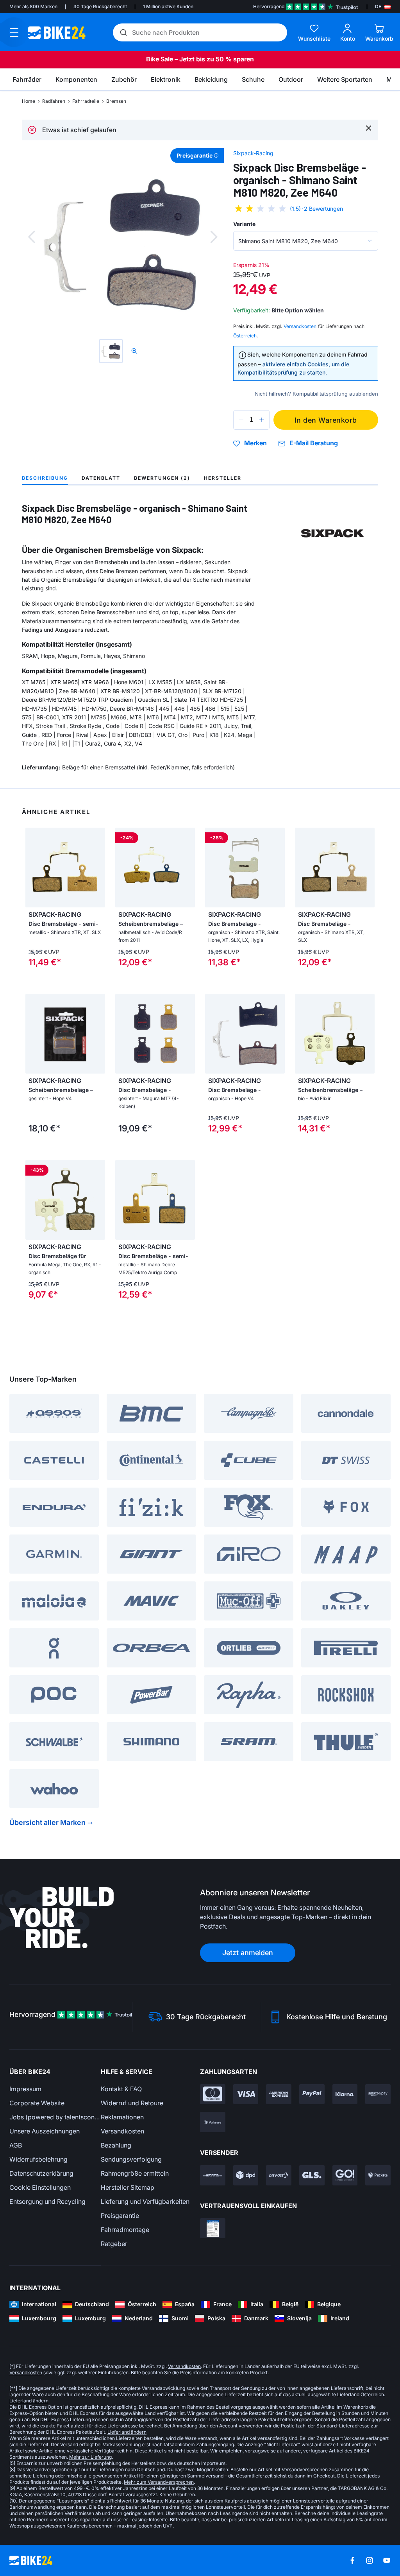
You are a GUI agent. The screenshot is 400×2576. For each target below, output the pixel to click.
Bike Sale (160, 59)
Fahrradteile (86, 101)
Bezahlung (116, 2145)
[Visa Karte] (246, 2094)
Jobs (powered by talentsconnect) (55, 2117)
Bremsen (116, 101)
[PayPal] (312, 2094)
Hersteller (223, 478)
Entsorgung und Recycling (47, 2201)
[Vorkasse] (213, 2122)
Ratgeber (114, 2244)
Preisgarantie (120, 2216)
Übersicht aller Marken (47, 1822)
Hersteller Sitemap (128, 2187)
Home (29, 101)
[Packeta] (378, 2175)
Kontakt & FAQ (121, 2089)
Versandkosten (122, 2131)
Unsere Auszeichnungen (45, 2131)
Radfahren (54, 101)
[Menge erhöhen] (262, 420)
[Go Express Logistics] (345, 2175)
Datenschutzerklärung (41, 2173)
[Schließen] (369, 128)
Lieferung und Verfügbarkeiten (145, 2201)
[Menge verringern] (241, 420)
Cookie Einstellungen (40, 2187)
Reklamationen (122, 2117)
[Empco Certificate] (213, 2228)
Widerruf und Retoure (132, 2103)
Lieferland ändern (29, 2401)
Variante (244, 224)
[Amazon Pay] (378, 2094)
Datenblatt (101, 478)
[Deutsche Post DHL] (213, 2175)
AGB (16, 2145)
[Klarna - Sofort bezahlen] (345, 2094)
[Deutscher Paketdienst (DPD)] (246, 2175)
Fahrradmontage (125, 2230)
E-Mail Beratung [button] (314, 443)
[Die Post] (279, 2175)
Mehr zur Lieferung (90, 2457)
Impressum (25, 2089)
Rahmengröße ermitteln (135, 2173)
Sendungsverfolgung (131, 2159)
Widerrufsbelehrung (38, 2159)
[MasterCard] (213, 2094)
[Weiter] (214, 237)
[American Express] (279, 2094)
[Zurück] (32, 237)
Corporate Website (37, 2103)
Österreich (245, 336)
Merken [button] (255, 443)
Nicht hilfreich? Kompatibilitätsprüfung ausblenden (316, 394)
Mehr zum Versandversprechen (159, 2482)
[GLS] (312, 2175)
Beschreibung (45, 478)
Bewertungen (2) (162, 478)
